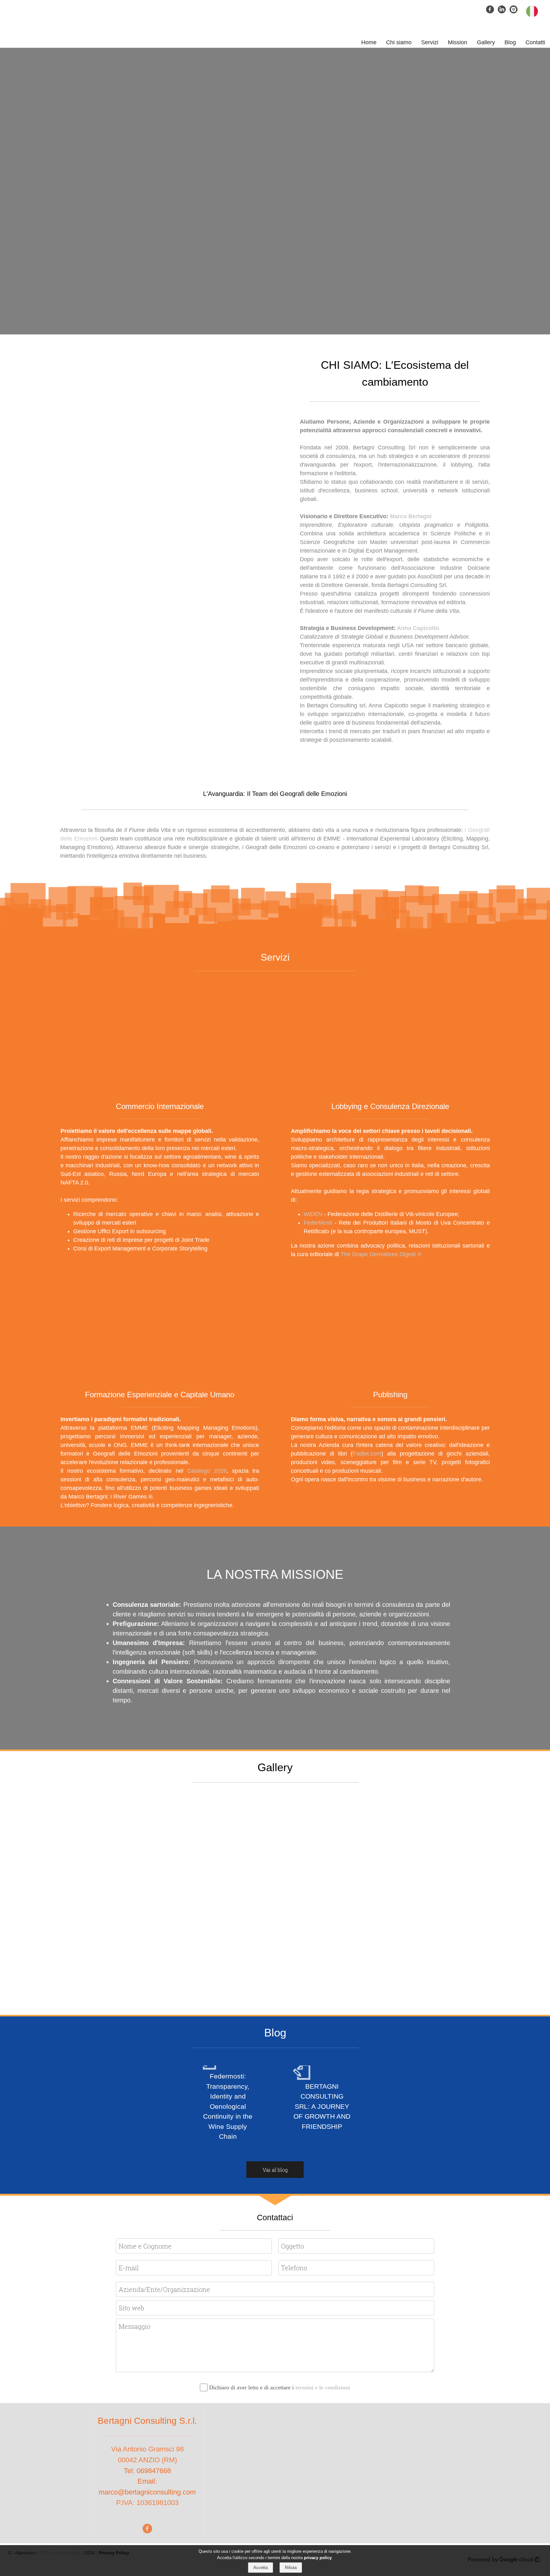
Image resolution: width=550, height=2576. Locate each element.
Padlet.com (367, 1454)
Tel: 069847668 (147, 2471)
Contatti (535, 42)
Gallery (486, 42)
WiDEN (313, 1214)
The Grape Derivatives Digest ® (381, 1254)
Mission (458, 42)
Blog (510, 42)
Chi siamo (399, 42)
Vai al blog (275, 2170)
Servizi (430, 42)
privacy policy (318, 2557)
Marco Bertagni (411, 516)
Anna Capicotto (418, 628)
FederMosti (319, 1223)
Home (369, 42)
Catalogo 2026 (207, 1471)
